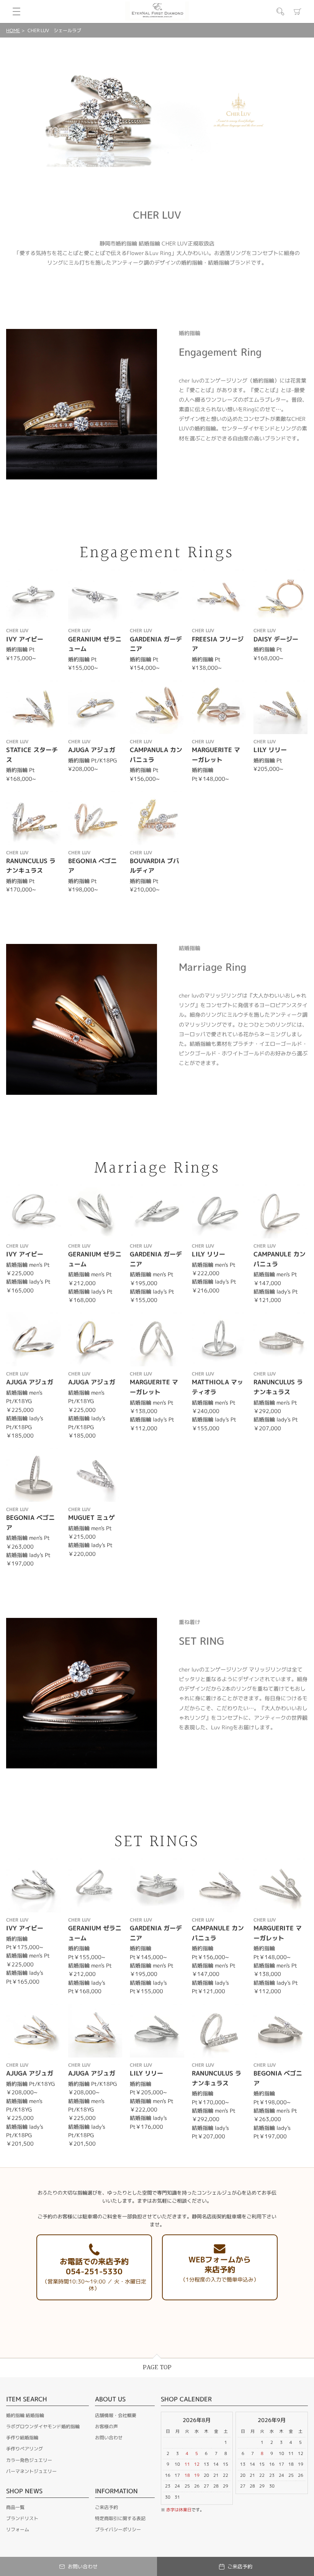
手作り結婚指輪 (22, 2438)
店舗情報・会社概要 (116, 2415)
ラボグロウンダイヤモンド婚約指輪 (43, 2426)
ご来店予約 (106, 2507)
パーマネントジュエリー (31, 2471)
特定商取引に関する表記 (120, 2518)
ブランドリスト (22, 2518)
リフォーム (18, 2529)
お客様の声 (106, 2426)
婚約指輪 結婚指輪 (25, 2415)
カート (298, 11)
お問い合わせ (109, 2438)
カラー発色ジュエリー (29, 2460)
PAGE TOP (157, 2367)
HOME (13, 30)
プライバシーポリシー (118, 2529)
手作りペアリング (25, 2449)
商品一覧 (15, 2507)
